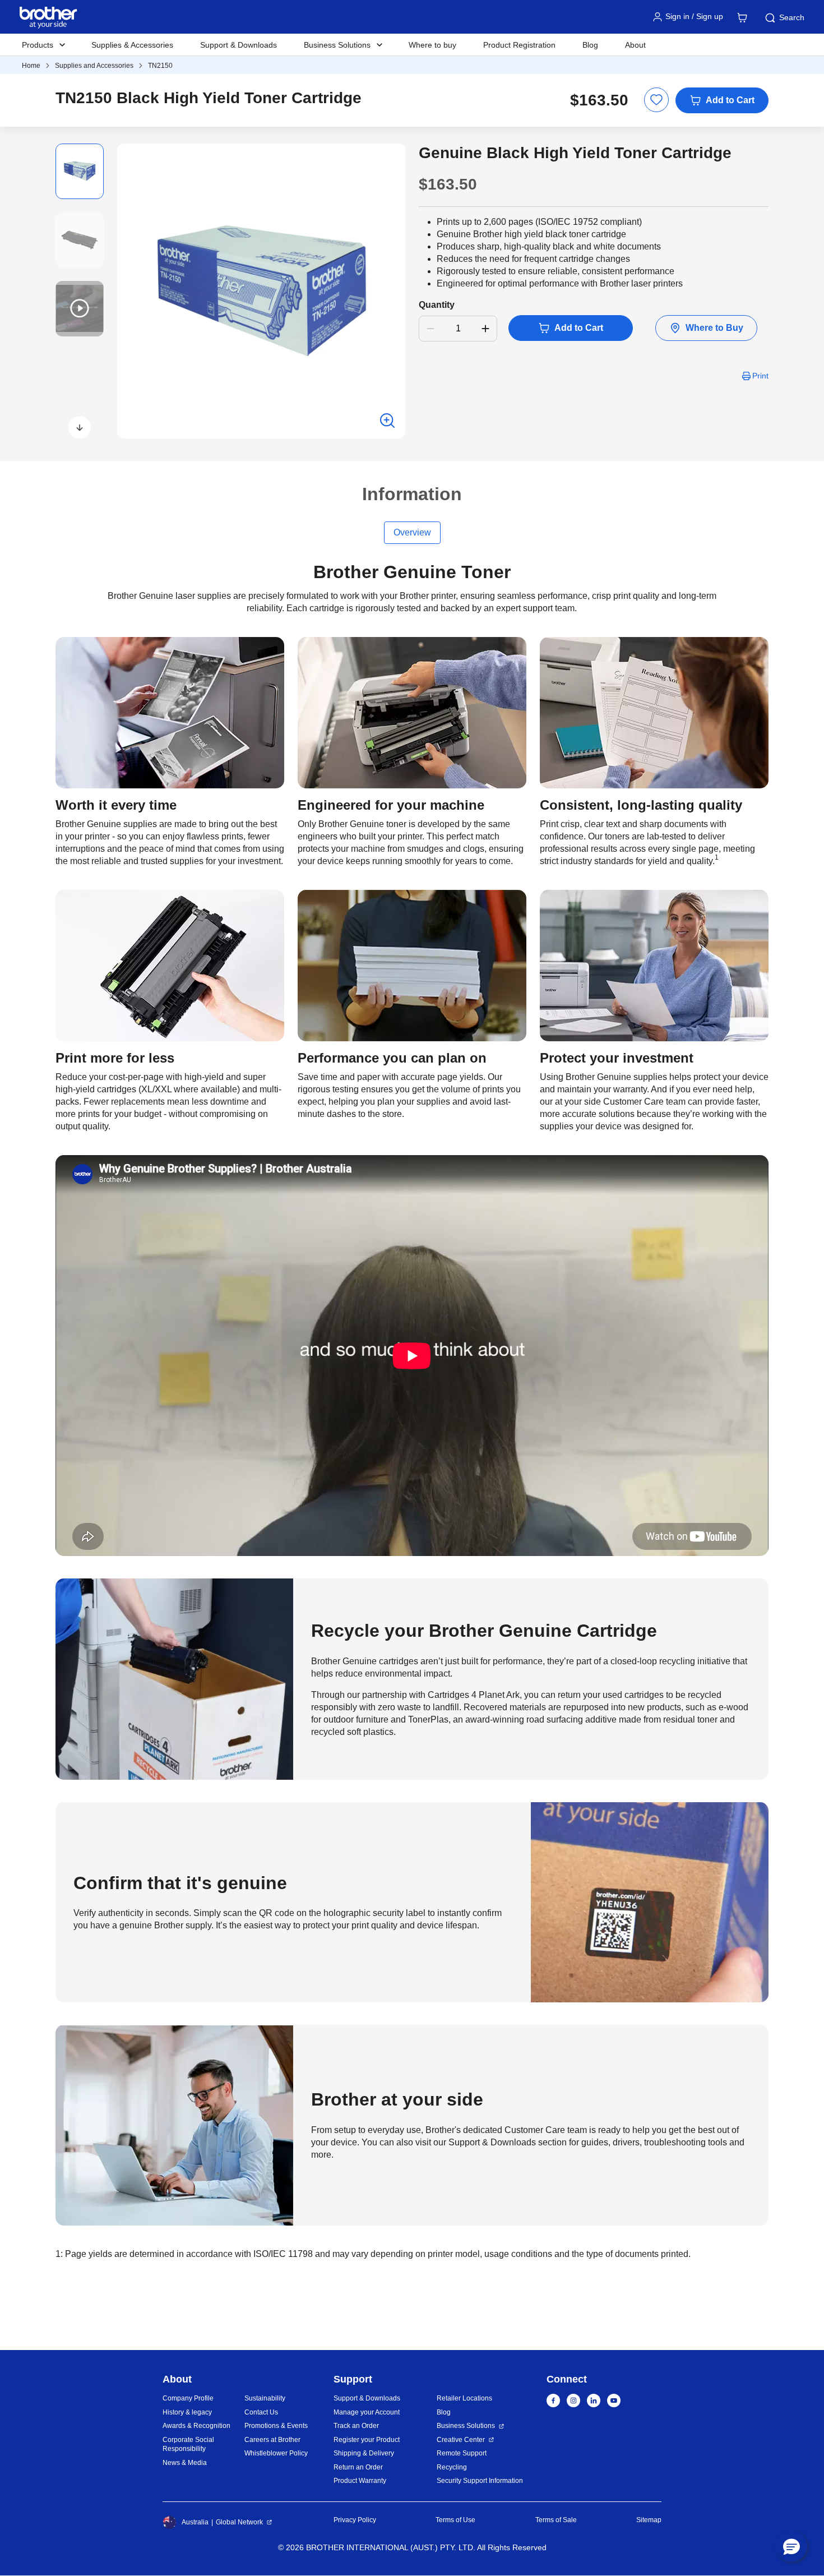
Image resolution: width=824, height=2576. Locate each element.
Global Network (239, 2522)
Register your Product (367, 2440)
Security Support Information (480, 2481)
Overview (412, 532)
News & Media (185, 2463)
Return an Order (358, 2467)
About (635, 45)
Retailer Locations (464, 2398)
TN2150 (160, 66)
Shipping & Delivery (364, 2453)
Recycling (452, 2467)
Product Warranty (360, 2481)
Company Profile (188, 2398)
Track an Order (356, 2426)
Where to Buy (714, 328)
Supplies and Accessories (94, 66)
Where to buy (432, 45)
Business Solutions (466, 2426)
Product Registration (519, 45)
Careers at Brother (272, 2440)
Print (760, 376)
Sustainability (265, 2398)
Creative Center (461, 2440)
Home (31, 66)
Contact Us (261, 2412)
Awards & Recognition (196, 2426)
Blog (590, 45)
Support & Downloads (239, 45)
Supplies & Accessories (132, 45)
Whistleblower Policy (276, 2453)
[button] (80, 427)
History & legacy (187, 2412)
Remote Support (462, 2453)
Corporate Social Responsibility (188, 2445)
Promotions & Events (276, 2426)
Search (792, 17)
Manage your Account (367, 2412)
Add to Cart (730, 100)
